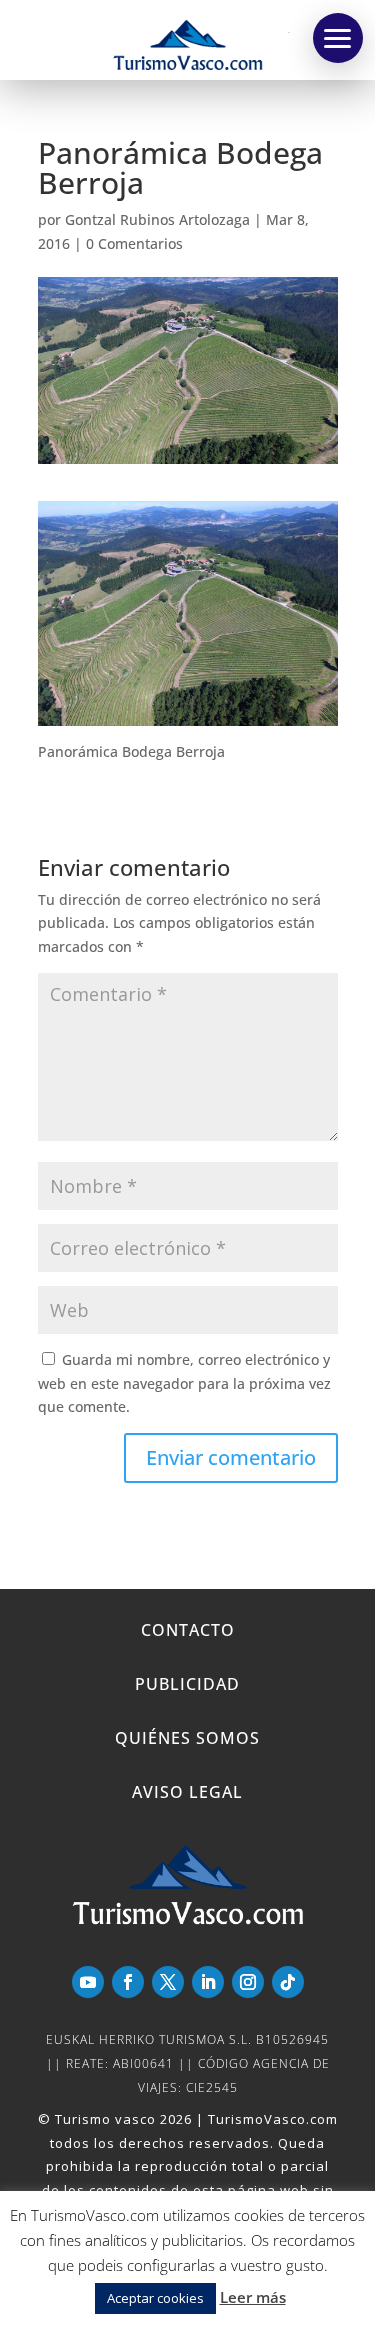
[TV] (338, 38)
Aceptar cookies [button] (155, 2298)
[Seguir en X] (168, 1982)
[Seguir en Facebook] (128, 1982)
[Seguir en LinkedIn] (208, 1982)
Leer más (253, 2297)
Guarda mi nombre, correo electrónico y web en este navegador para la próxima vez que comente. (184, 1383)
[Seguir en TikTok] (288, 1982)
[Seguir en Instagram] (248, 1982)
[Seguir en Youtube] (88, 1982)
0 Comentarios (134, 243)
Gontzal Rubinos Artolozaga (157, 219)
